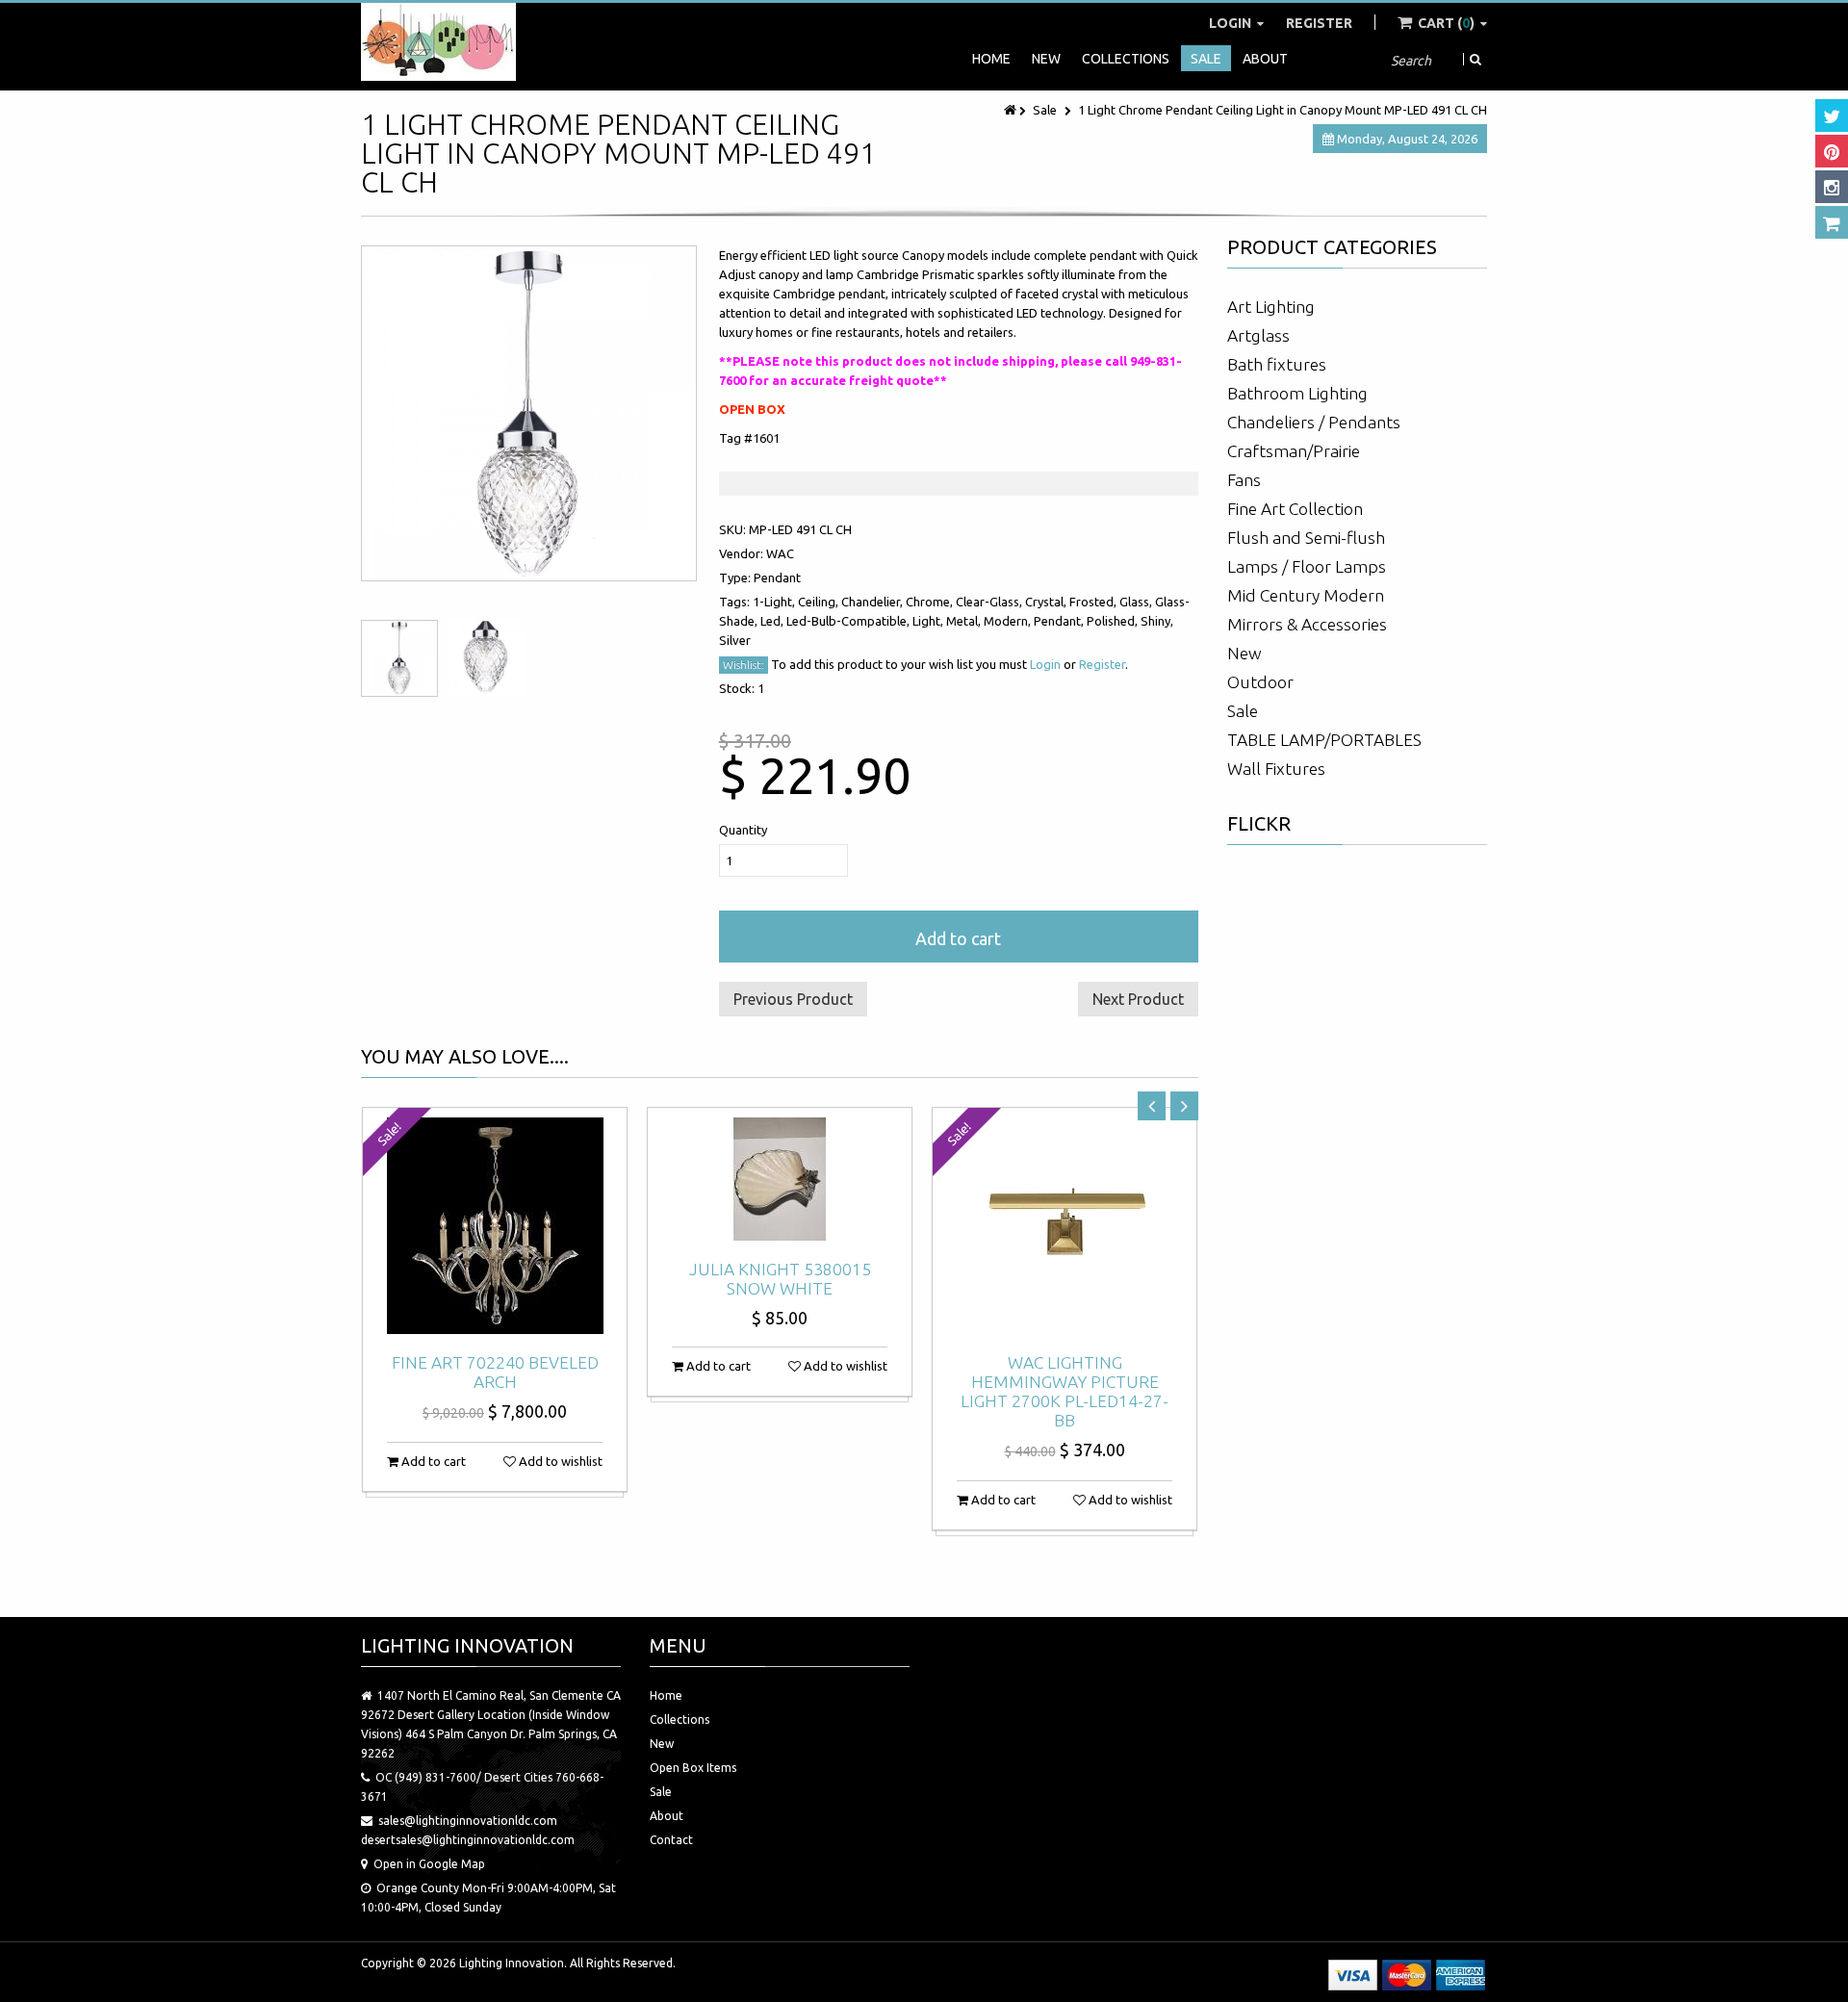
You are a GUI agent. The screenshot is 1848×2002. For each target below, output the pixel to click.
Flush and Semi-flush (1306, 538)
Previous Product (793, 999)
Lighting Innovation (512, 1963)
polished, (1114, 621)
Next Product (1138, 999)
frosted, (1094, 602)
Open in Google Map (429, 1864)
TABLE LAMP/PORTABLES (1324, 740)
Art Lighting (1271, 307)
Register (1319, 23)
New (1046, 59)
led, (773, 621)
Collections (1126, 59)
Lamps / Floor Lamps (1307, 566)
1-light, (775, 602)
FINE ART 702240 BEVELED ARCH (495, 1372)
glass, (1137, 602)
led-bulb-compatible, (849, 621)
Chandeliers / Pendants (1314, 422)
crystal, (1047, 602)
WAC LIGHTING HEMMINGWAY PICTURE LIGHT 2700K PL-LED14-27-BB (1065, 1391)
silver (735, 640)
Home (991, 59)
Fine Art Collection (1295, 509)
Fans (1244, 480)
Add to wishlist (559, 1461)
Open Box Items (693, 1768)
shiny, (1157, 621)
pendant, (1060, 621)
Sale (1206, 59)
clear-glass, (990, 602)
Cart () (1446, 23)
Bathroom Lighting (1297, 393)
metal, (965, 621)
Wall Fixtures (1276, 769)
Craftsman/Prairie (1294, 451)
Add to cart (958, 938)
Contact (671, 1840)
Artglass (1258, 335)
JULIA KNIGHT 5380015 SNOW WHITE (780, 1279)
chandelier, (873, 602)
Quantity (743, 830)
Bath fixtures (1277, 364)
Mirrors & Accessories (1307, 624)
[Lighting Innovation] (438, 42)
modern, (1009, 621)
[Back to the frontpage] (1012, 110)
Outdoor (1260, 682)
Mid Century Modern (1306, 595)
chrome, (931, 602)
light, (929, 621)
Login (1232, 23)
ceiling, (820, 602)
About (1265, 59)
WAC (780, 553)
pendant (777, 577)
